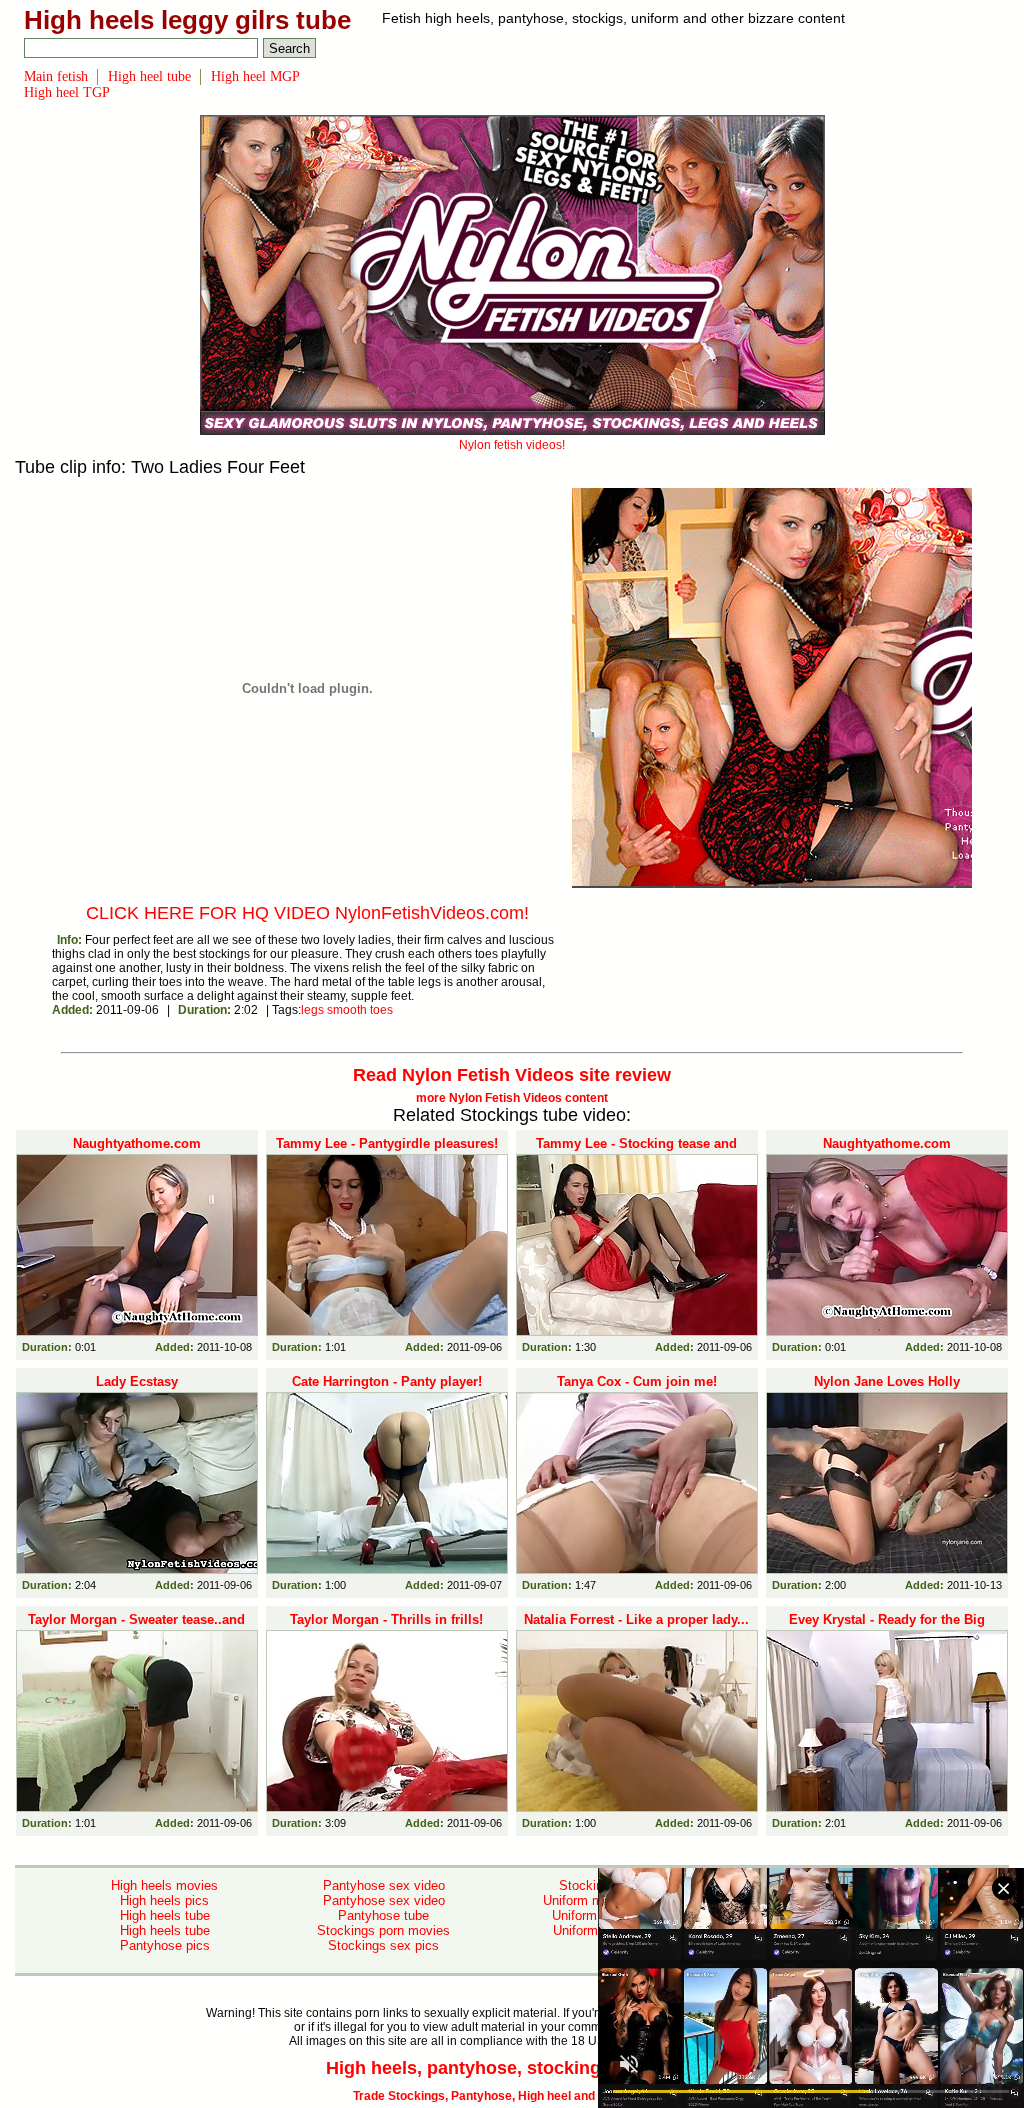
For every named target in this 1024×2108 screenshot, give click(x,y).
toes (381, 1010)
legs (312, 1010)
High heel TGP (67, 92)
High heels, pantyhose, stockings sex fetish (512, 2068)
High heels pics (164, 1900)
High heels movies (164, 1885)
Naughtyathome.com (137, 1143)
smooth (347, 1010)
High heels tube (165, 1915)
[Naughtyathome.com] (137, 1245)
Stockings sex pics (383, 1945)
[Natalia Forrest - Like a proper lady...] (637, 1721)
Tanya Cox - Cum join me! (637, 1381)
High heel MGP (255, 76)
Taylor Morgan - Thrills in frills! (386, 1619)
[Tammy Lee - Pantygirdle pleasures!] (387, 1245)
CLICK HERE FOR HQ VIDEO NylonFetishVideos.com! (307, 913)
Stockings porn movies (383, 1930)
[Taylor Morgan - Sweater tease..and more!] (137, 1721)
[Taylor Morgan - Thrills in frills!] (387, 1721)
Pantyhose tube (383, 1915)
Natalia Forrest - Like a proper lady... (636, 1619)
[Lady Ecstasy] (137, 1483)
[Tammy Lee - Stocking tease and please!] (637, 1245)
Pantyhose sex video (384, 1885)
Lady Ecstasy (137, 1381)
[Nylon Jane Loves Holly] (887, 1483)
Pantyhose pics (165, 1945)
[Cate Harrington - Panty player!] (387, 1483)
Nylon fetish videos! (512, 445)
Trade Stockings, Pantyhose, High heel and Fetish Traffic (512, 2096)
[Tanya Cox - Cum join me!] (637, 1483)
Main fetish (56, 76)
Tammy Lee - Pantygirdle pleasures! (387, 1143)
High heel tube (149, 76)
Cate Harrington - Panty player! (387, 1381)
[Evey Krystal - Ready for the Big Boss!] (887, 1721)
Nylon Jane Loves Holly (887, 1381)
